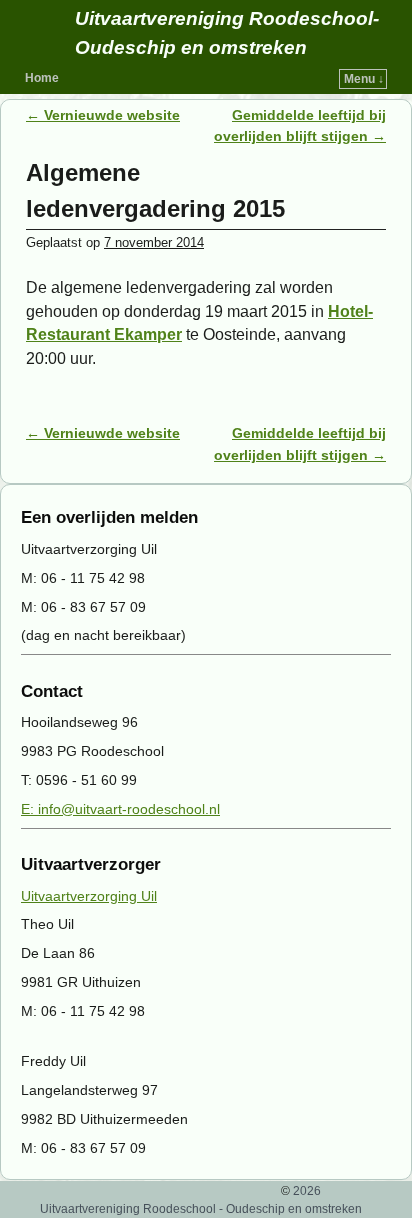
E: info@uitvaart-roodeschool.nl (120, 809)
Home (42, 78)
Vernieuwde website (103, 115)
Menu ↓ (364, 79)
